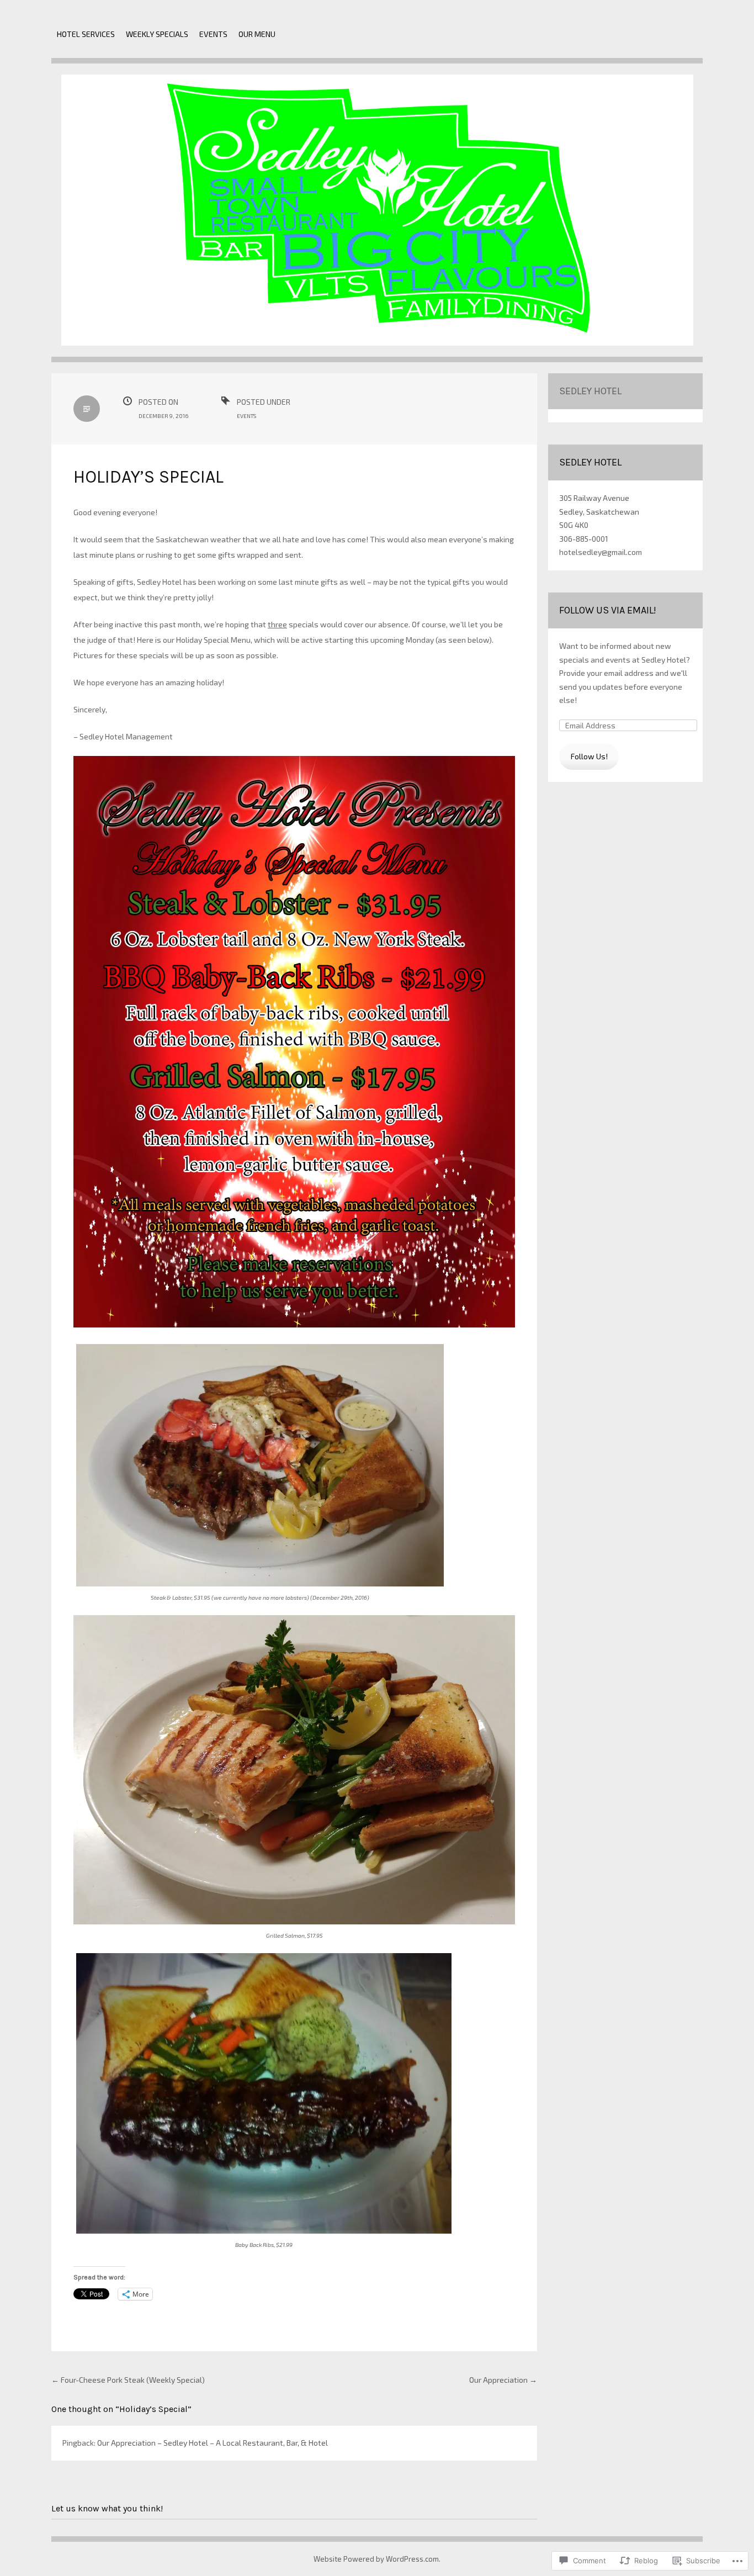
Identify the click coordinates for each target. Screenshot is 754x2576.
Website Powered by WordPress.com (376, 2559)
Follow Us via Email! (608, 610)
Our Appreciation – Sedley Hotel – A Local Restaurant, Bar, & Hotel (213, 2443)
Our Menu (257, 34)
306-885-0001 (584, 539)
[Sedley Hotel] (377, 218)
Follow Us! (589, 756)
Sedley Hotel (590, 391)
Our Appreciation (503, 2380)
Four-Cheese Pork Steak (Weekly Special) (128, 2380)
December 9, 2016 (163, 416)
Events (213, 34)
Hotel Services (86, 34)
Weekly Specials (157, 34)
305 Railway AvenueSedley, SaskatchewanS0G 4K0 (599, 511)
